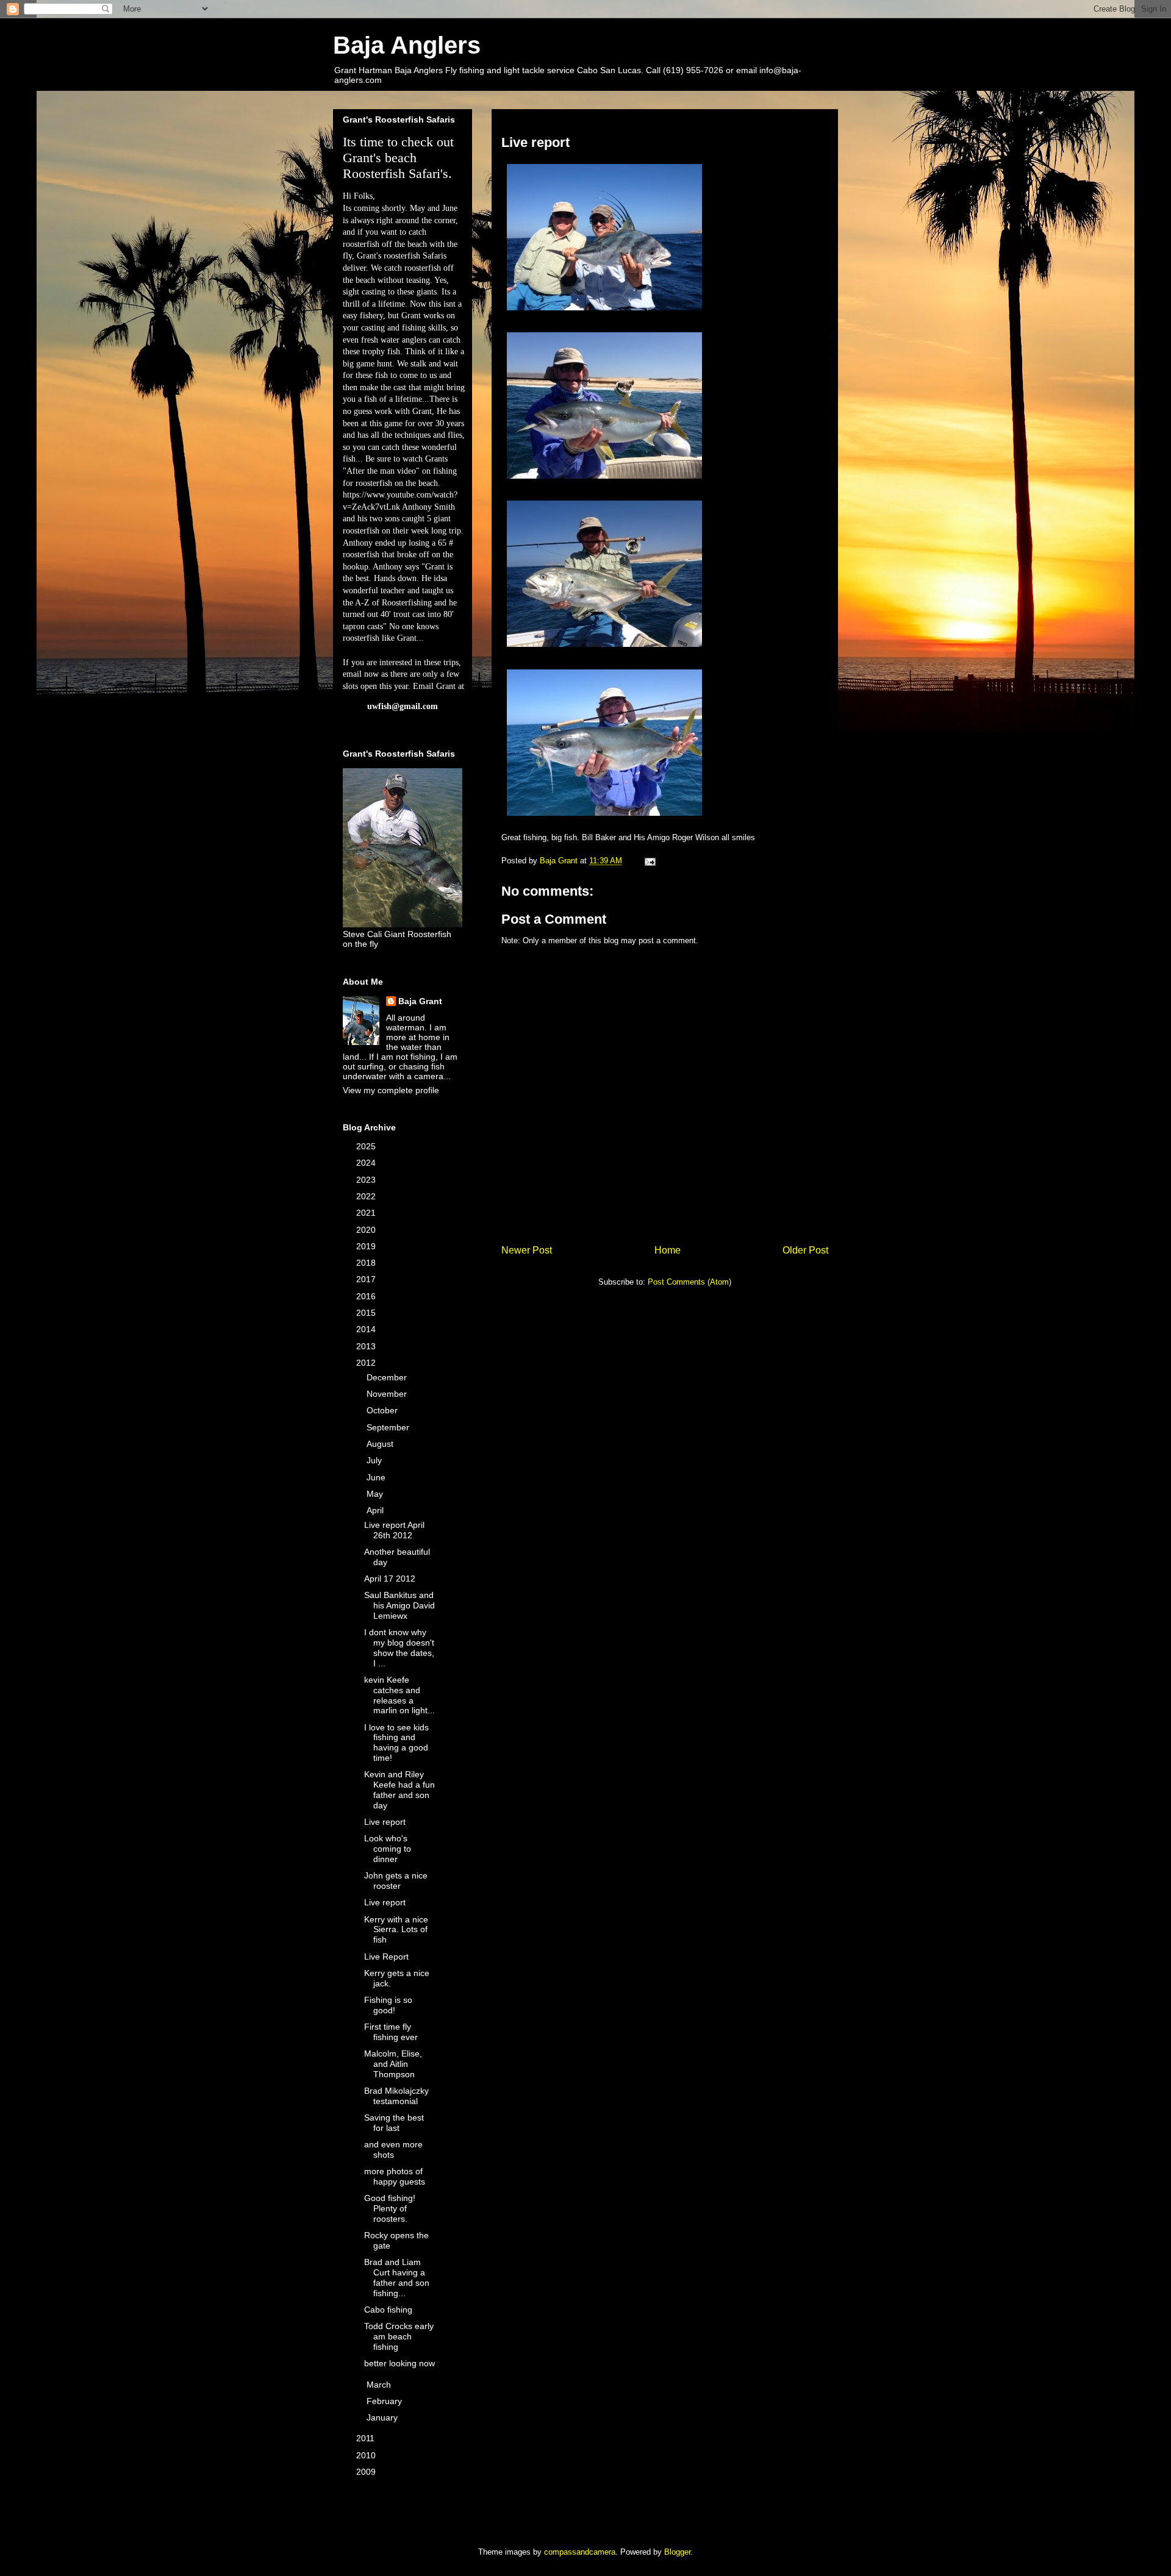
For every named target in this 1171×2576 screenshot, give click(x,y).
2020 (367, 1230)
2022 (367, 1196)
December (388, 1377)
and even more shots (393, 2150)
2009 (367, 2472)
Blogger (677, 2552)
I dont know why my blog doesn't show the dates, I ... (399, 1647)
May (376, 1494)
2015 (367, 1313)
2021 (367, 1213)
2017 (367, 1279)
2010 (367, 2455)
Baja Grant (420, 1001)
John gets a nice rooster (396, 1881)
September (389, 1427)
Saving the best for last (394, 2123)
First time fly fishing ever (391, 2032)
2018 (367, 1263)
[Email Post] (649, 861)
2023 (367, 1180)
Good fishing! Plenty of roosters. (390, 2208)
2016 (367, 1296)
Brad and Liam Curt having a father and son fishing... (397, 2277)
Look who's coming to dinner (388, 1849)
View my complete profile (391, 1090)
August (381, 1444)
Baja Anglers (407, 45)
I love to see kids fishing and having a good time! (396, 1743)
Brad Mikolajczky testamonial (396, 2096)
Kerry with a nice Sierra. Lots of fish (396, 1930)
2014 (367, 1329)
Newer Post (527, 1250)
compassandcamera (580, 2552)
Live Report (386, 1957)
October (383, 1410)
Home (668, 1250)
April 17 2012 (390, 1579)
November (388, 1394)
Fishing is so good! (388, 2005)
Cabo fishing (388, 2310)
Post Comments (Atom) (689, 1282)
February (385, 2401)
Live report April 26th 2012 (394, 1530)
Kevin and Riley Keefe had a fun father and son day (399, 1789)
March (380, 2385)
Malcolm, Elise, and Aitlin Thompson (393, 2064)
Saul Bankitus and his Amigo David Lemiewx (399, 1605)
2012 (367, 1363)
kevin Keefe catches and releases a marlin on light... (399, 1695)
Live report (385, 1822)
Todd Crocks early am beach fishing (399, 2336)
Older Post (805, 1250)
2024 (367, 1163)
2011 (367, 2438)
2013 (367, 1346)
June (377, 1477)
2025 (367, 1146)
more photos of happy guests (395, 2176)
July (375, 1460)
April (376, 1510)
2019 (367, 1246)
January (383, 2417)
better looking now (399, 2363)
